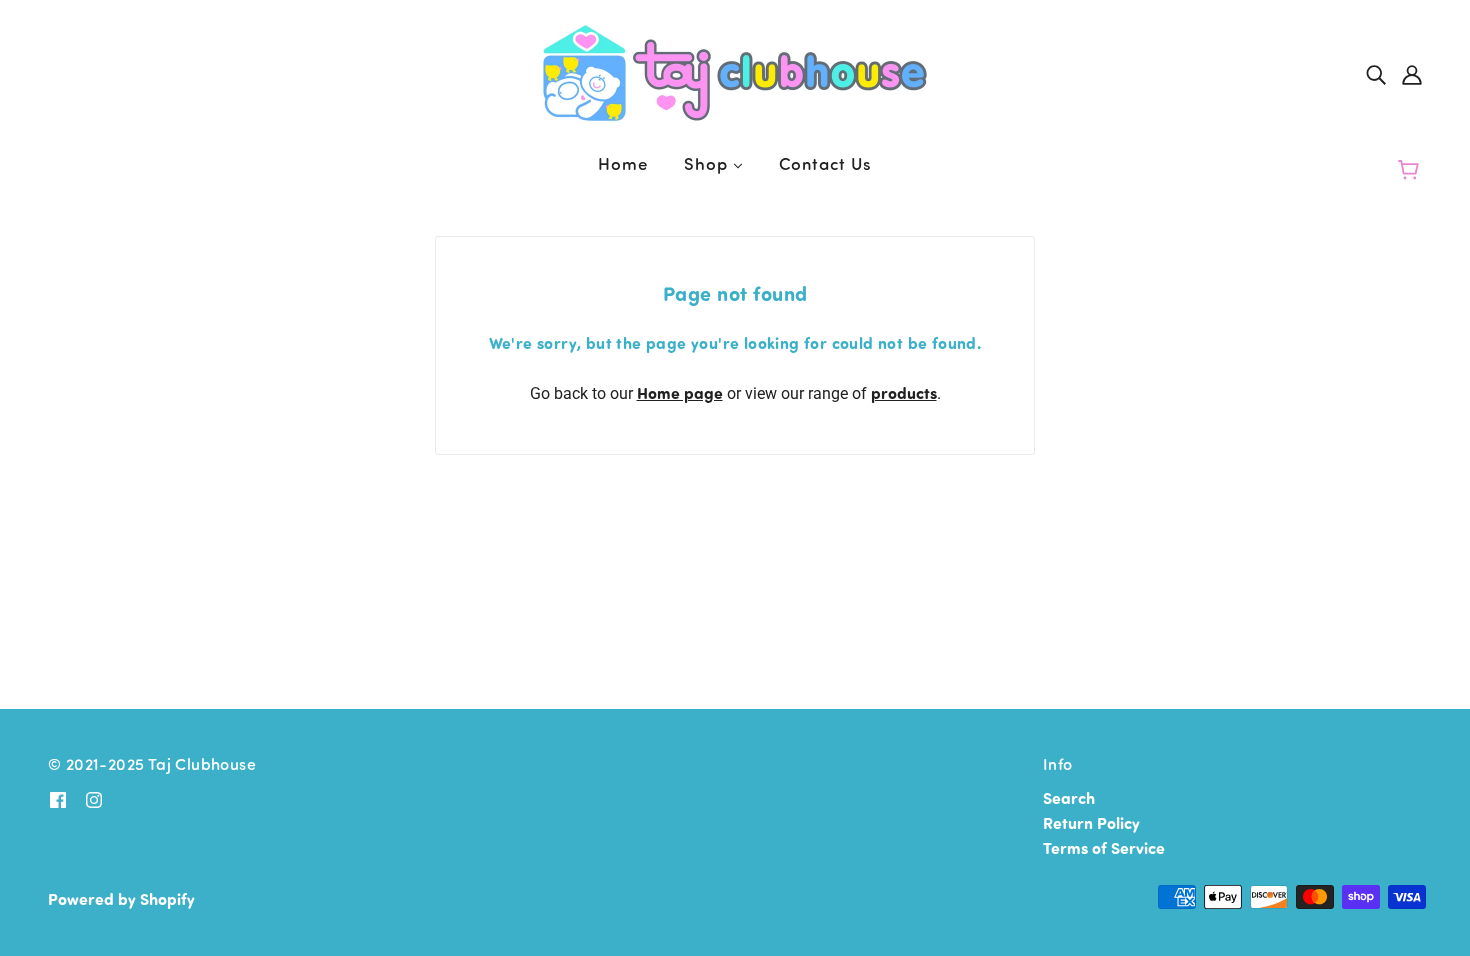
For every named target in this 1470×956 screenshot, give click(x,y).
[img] (1376, 73)
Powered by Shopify (121, 898)
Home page (680, 392)
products (904, 392)
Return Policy (1091, 822)
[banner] (735, 70)
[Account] (1412, 73)
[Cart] (1411, 170)
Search (1069, 797)
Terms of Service (1104, 847)
